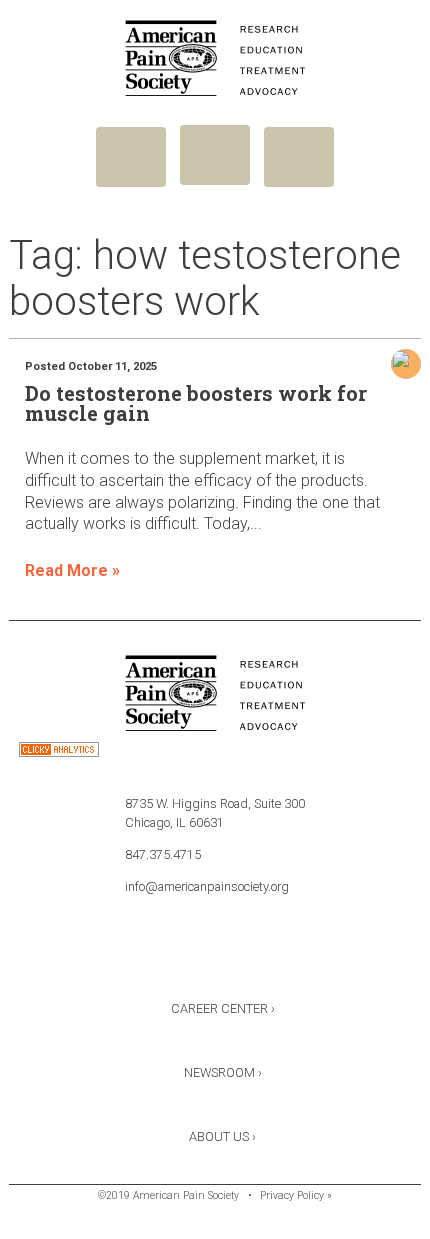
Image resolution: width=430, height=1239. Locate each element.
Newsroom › (223, 1072)
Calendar (268, 956)
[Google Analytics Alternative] (59, 752)
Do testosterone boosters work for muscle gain (196, 403)
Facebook (162, 956)
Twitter (215, 956)
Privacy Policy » (296, 1195)
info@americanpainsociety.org (207, 886)
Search (299, 157)
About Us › (222, 1136)
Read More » (72, 570)
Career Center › (223, 1008)
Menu (131, 157)
